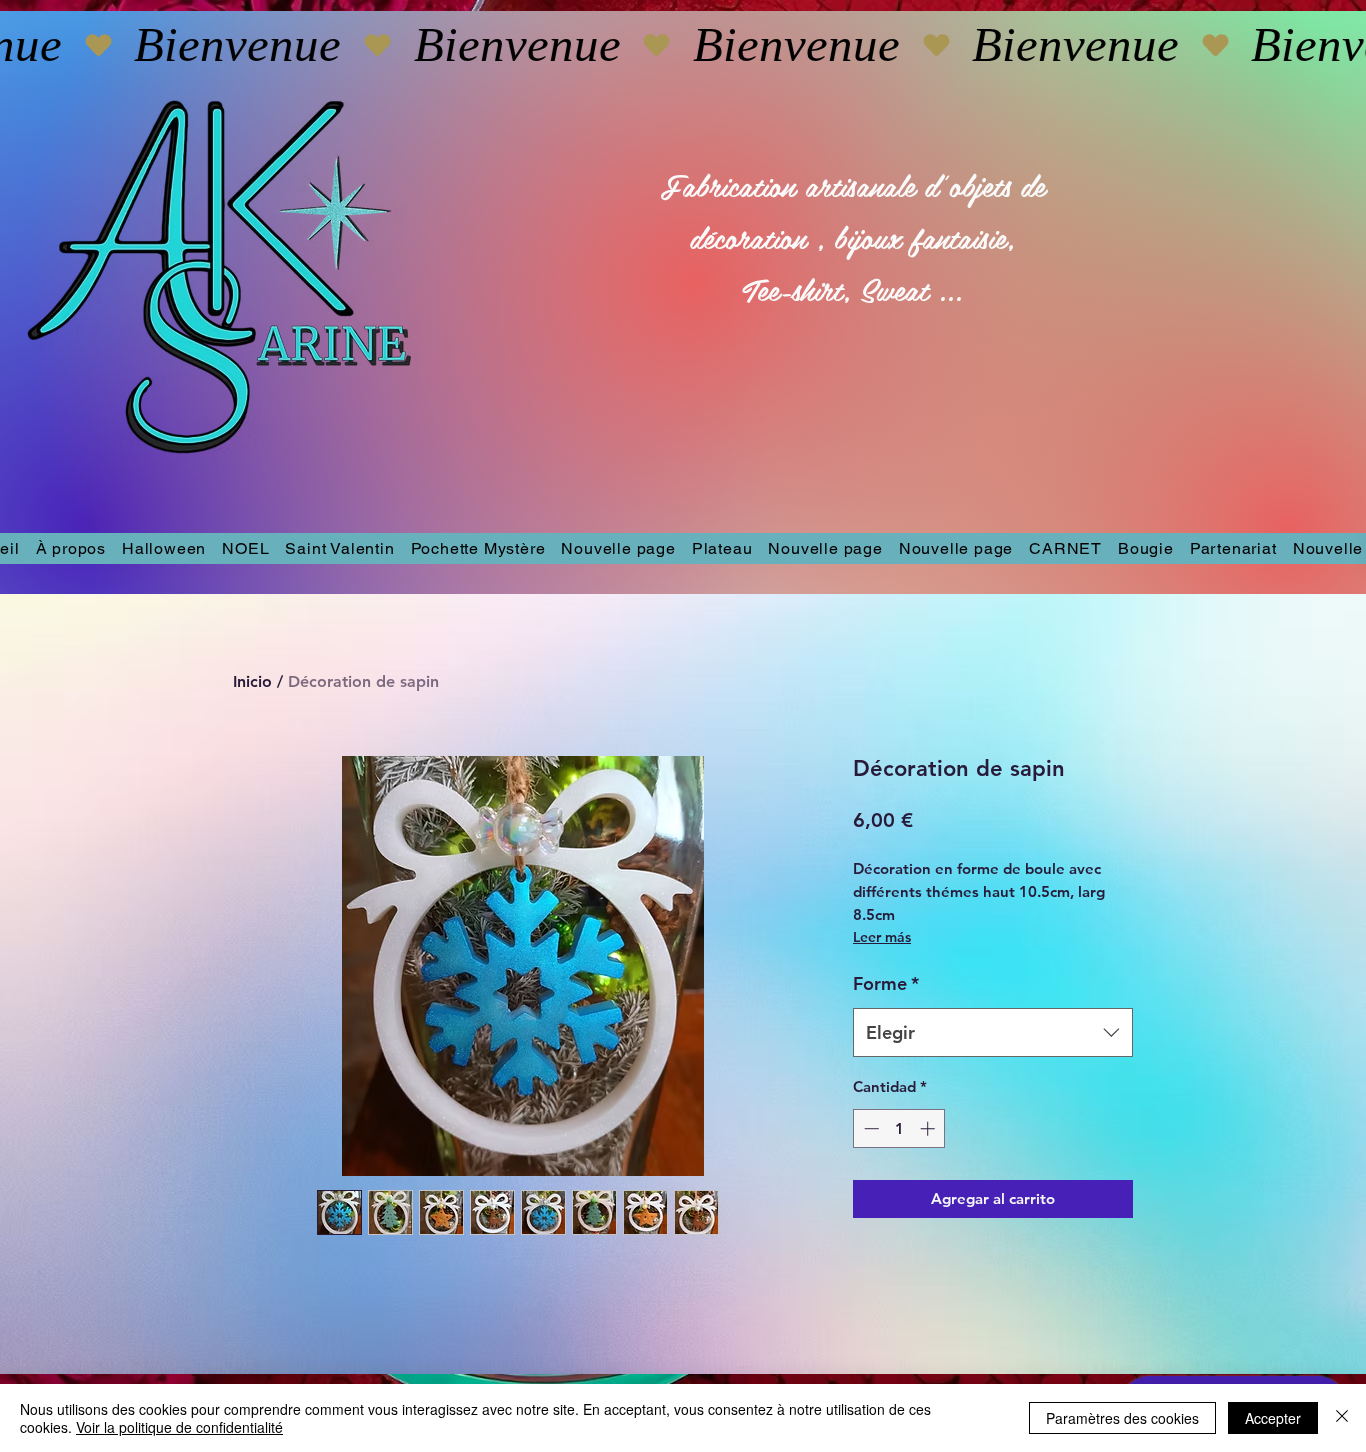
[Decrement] (869, 1128)
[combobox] (993, 1033)
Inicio (252, 681)
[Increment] (929, 1128)
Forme (886, 983)
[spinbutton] (899, 1128)
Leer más (882, 937)
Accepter (1273, 1418)
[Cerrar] (1342, 1418)
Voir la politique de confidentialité (179, 1427)
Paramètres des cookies (1122, 1418)
